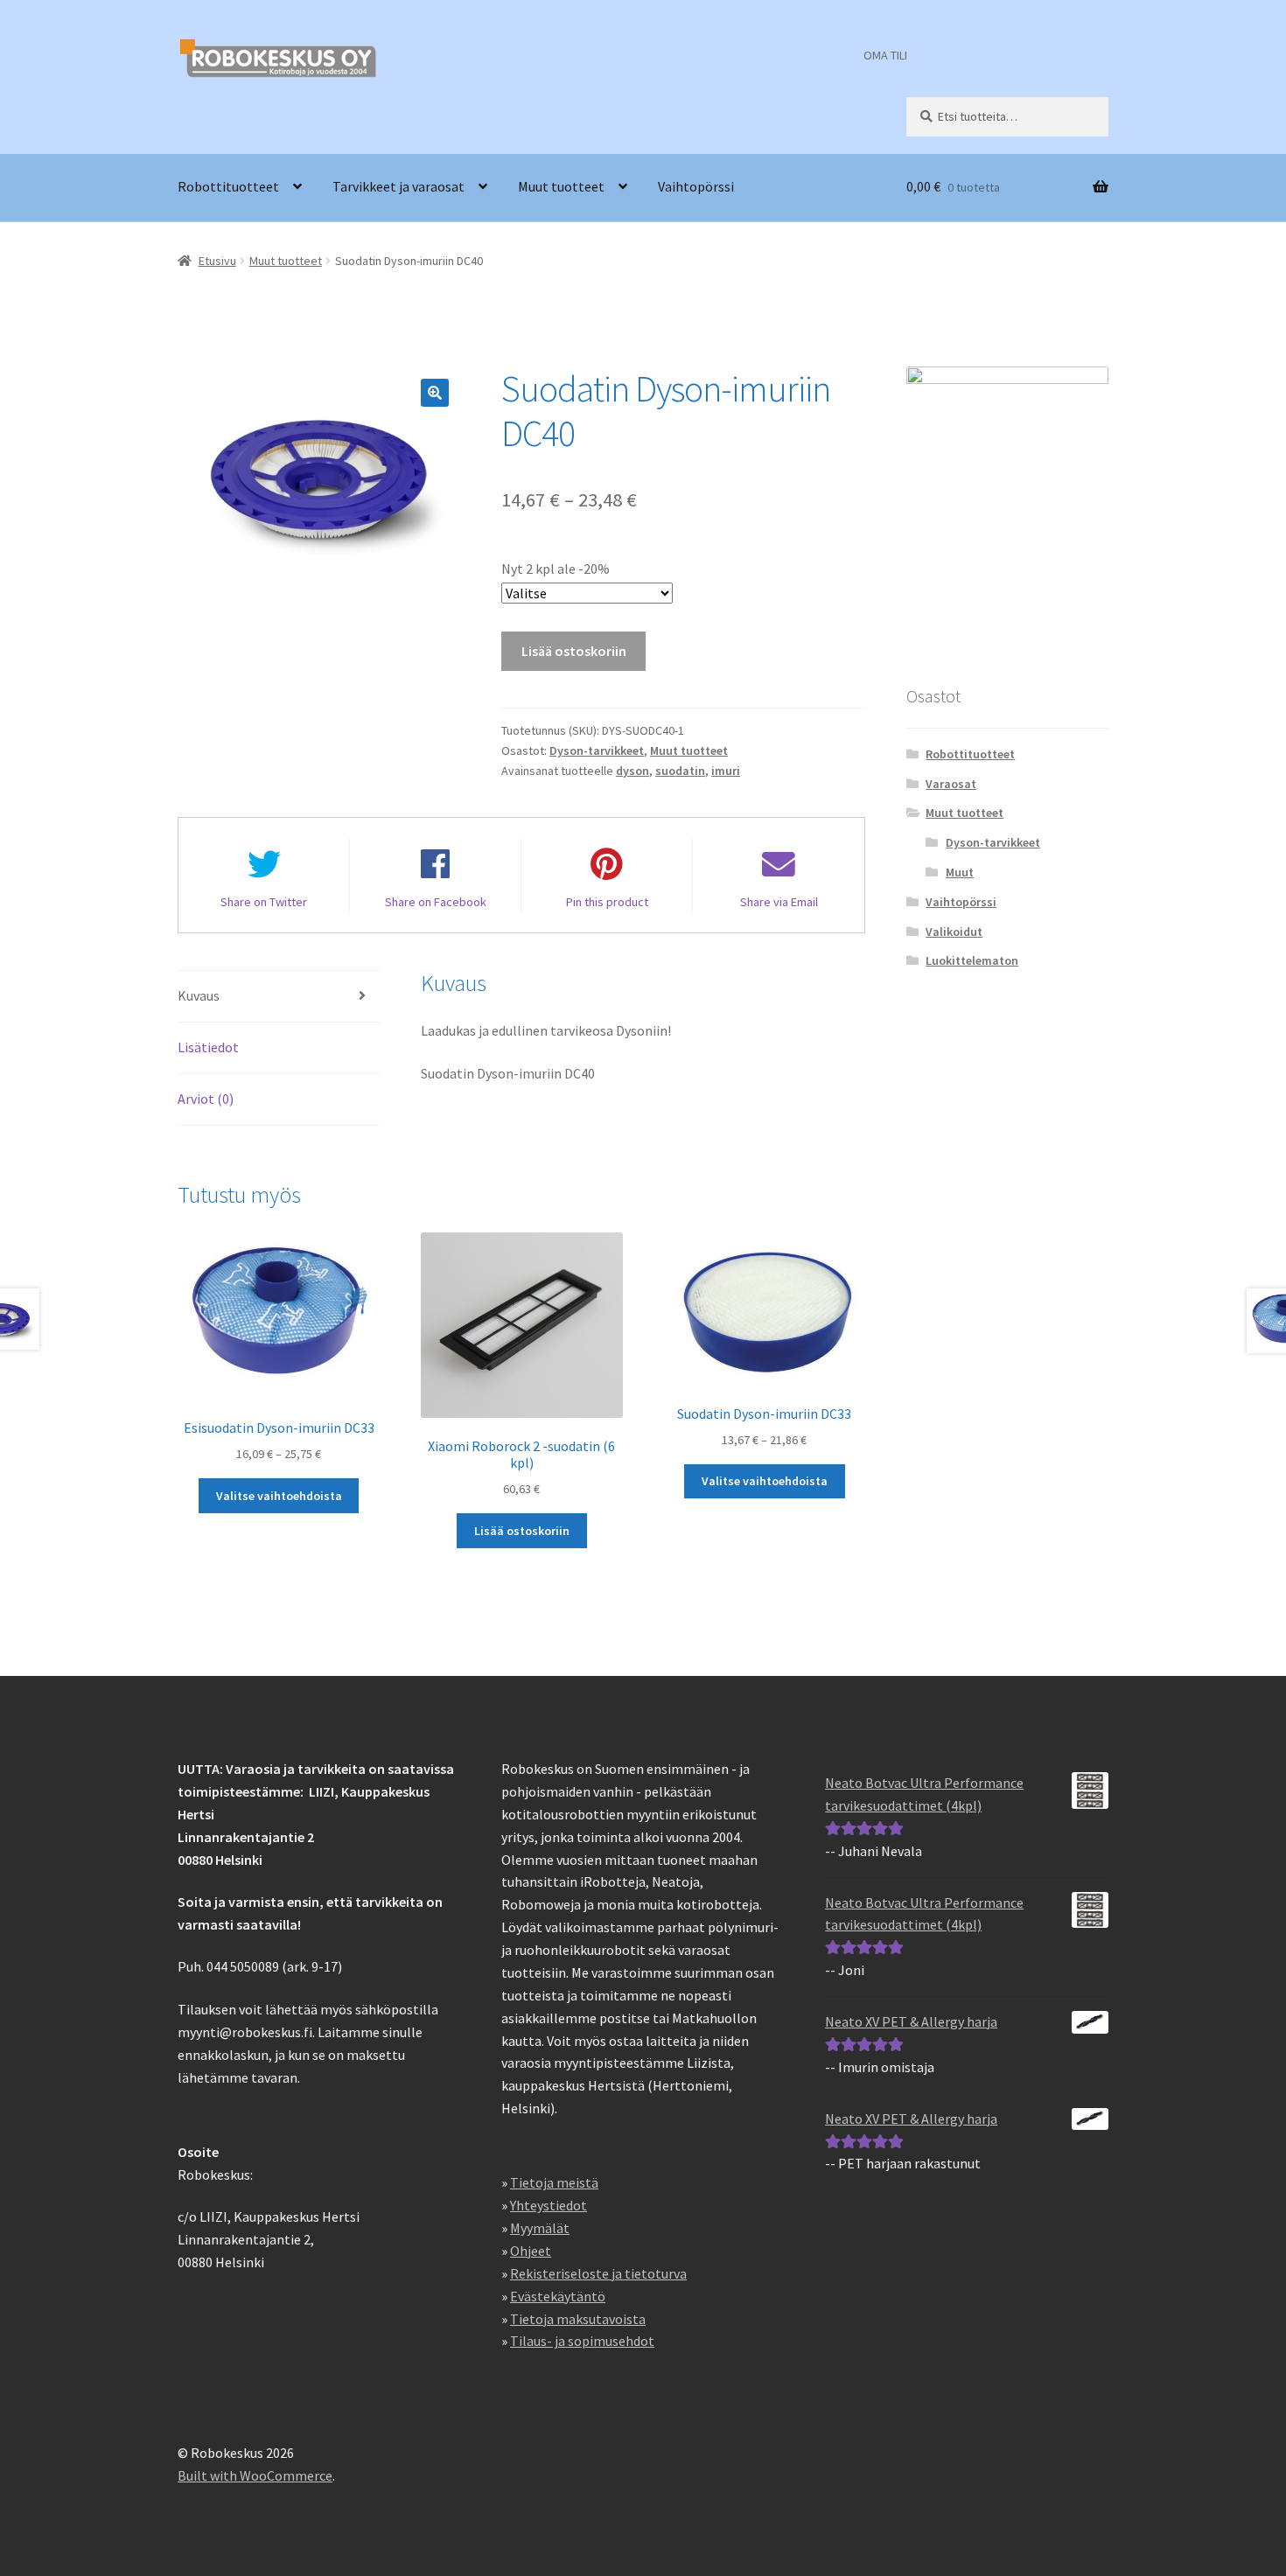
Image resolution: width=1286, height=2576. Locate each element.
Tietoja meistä (554, 2182)
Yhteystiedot (549, 2205)
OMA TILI (885, 55)
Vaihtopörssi (696, 186)
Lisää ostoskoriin (574, 651)
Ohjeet (531, 2251)
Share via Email (779, 902)
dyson (633, 771)
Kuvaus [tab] (199, 995)
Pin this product (607, 902)
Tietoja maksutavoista (578, 2319)
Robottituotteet (228, 186)
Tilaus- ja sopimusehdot (582, 2341)
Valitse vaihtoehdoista (279, 1496)
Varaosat (951, 784)
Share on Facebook (436, 902)
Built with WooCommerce (255, 2475)
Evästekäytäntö (558, 2296)
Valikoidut (954, 932)
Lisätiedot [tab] (208, 1047)
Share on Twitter (264, 902)
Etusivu (217, 261)
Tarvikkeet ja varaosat (398, 186)
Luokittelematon (972, 960)
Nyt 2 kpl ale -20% (556, 569)
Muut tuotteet (561, 186)
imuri (726, 771)
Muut (960, 872)
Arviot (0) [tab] (206, 1099)
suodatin (680, 771)
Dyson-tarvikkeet (597, 750)
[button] (435, 393)
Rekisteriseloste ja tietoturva (598, 2273)
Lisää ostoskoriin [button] (522, 1531)
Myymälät (540, 2228)
